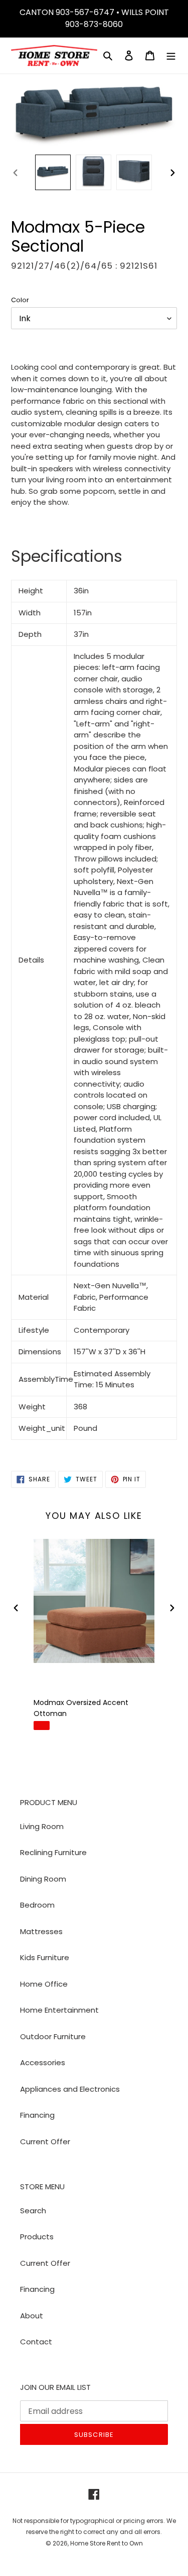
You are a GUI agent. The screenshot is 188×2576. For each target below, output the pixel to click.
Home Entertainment (59, 2010)
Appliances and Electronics (70, 2089)
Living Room (42, 1826)
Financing (37, 2115)
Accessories (43, 2062)
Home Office (44, 1984)
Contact (36, 2342)
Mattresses (41, 1931)
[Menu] (171, 56)
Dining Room (43, 1879)
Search (33, 2211)
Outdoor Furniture (53, 2036)
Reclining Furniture (53, 1852)
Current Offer (45, 2141)
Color (20, 300)
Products (37, 2237)
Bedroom (37, 1905)
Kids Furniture (45, 1957)
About (32, 2316)
